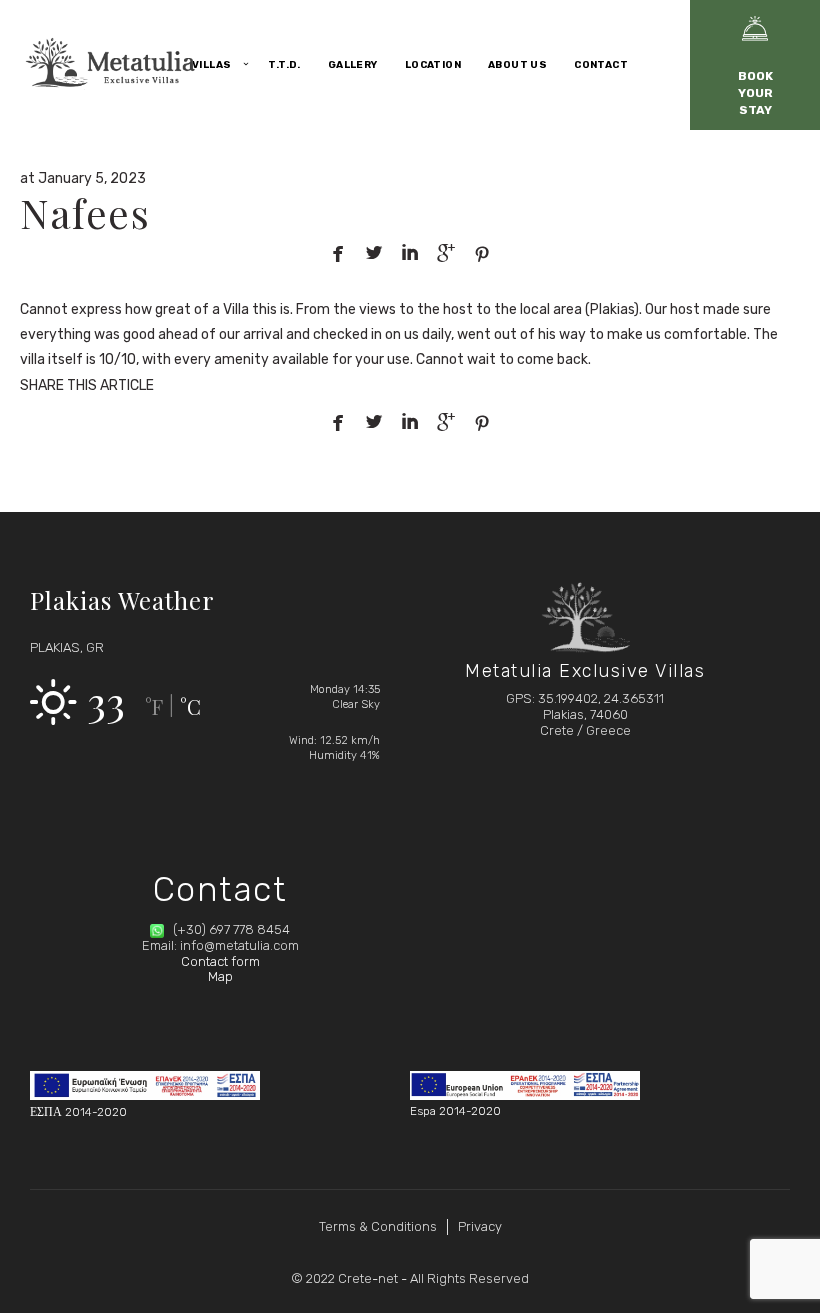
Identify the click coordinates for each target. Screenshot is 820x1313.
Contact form (220, 961)
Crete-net (368, 1278)
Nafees (85, 212)
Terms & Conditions (378, 1226)
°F (154, 706)
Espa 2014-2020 (455, 1111)
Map (220, 976)
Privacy (480, 1226)
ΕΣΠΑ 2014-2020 (78, 1112)
